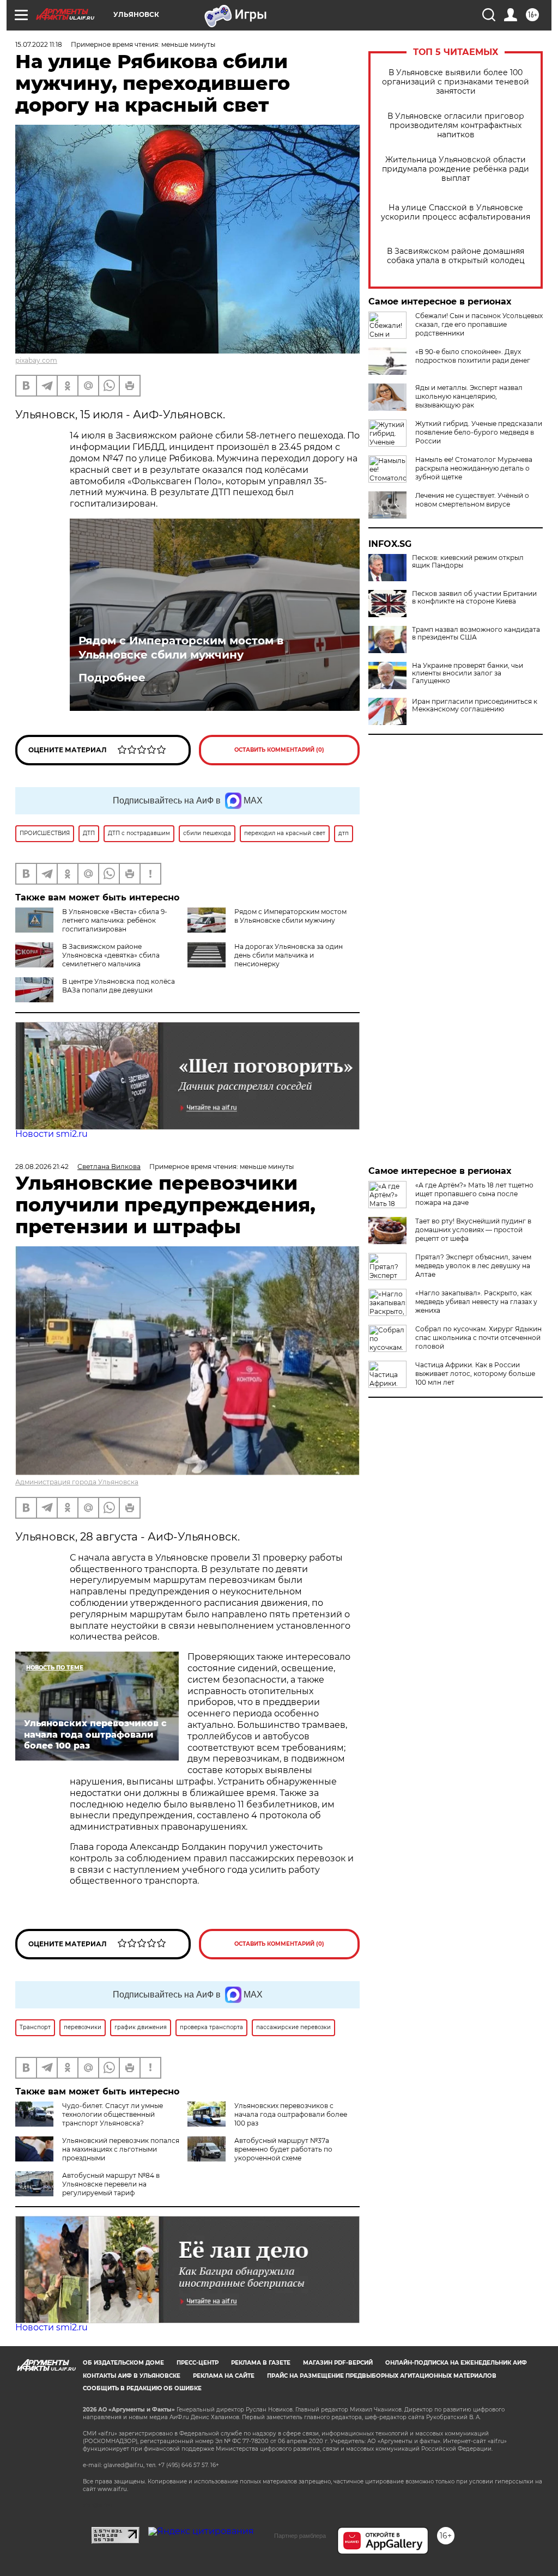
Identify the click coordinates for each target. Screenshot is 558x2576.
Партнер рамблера (300, 2536)
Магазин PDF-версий (338, 2363)
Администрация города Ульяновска (77, 1482)
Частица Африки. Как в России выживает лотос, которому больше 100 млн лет (475, 1374)
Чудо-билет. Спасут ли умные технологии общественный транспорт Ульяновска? (113, 2114)
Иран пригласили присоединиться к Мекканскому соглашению (475, 705)
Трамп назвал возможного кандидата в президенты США (476, 634)
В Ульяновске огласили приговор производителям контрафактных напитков (456, 126)
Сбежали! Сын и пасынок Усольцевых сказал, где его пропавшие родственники (479, 324)
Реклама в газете (261, 2363)
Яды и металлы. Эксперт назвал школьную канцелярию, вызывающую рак (469, 396)
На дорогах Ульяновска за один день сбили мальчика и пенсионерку (289, 955)
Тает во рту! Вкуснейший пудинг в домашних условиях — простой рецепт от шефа (473, 1230)
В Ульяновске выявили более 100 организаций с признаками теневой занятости (456, 82)
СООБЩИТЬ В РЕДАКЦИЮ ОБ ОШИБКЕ (142, 2388)
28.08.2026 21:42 (42, 1167)
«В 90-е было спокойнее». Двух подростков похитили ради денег (473, 356)
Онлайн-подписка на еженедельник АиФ (456, 2363)
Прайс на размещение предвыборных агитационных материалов (382, 2376)
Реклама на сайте (224, 2376)
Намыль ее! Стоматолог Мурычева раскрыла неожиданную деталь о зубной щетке (474, 468)
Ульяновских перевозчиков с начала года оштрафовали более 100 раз (291, 2114)
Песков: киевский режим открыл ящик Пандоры (468, 562)
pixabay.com (36, 360)
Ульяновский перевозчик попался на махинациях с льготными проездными (121, 2149)
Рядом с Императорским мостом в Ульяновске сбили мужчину (181, 648)
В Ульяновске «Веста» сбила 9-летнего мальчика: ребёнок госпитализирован (115, 920)
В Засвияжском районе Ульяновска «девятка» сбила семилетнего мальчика (111, 955)
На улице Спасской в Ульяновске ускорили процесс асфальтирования (456, 212)
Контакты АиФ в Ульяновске (132, 2376)
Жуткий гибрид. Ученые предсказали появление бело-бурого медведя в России (479, 432)
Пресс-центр (198, 2363)
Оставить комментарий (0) (279, 750)
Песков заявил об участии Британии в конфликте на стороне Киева (474, 598)
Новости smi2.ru (51, 1134)
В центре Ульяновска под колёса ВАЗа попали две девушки (119, 986)
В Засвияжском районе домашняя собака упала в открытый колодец (456, 256)
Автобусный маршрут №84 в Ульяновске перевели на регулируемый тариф (111, 2184)
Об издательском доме (123, 2363)
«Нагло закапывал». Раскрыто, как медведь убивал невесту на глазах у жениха (476, 1302)
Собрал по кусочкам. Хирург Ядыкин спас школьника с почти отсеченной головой (478, 1338)
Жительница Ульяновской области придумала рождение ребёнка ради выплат (456, 169)
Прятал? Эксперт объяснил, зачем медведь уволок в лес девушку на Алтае (473, 1266)
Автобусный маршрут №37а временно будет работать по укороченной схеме (283, 2149)
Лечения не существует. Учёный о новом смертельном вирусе (472, 500)
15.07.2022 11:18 (39, 44)
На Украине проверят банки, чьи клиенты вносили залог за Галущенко (468, 673)
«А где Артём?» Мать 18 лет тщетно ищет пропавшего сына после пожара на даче (474, 1194)
